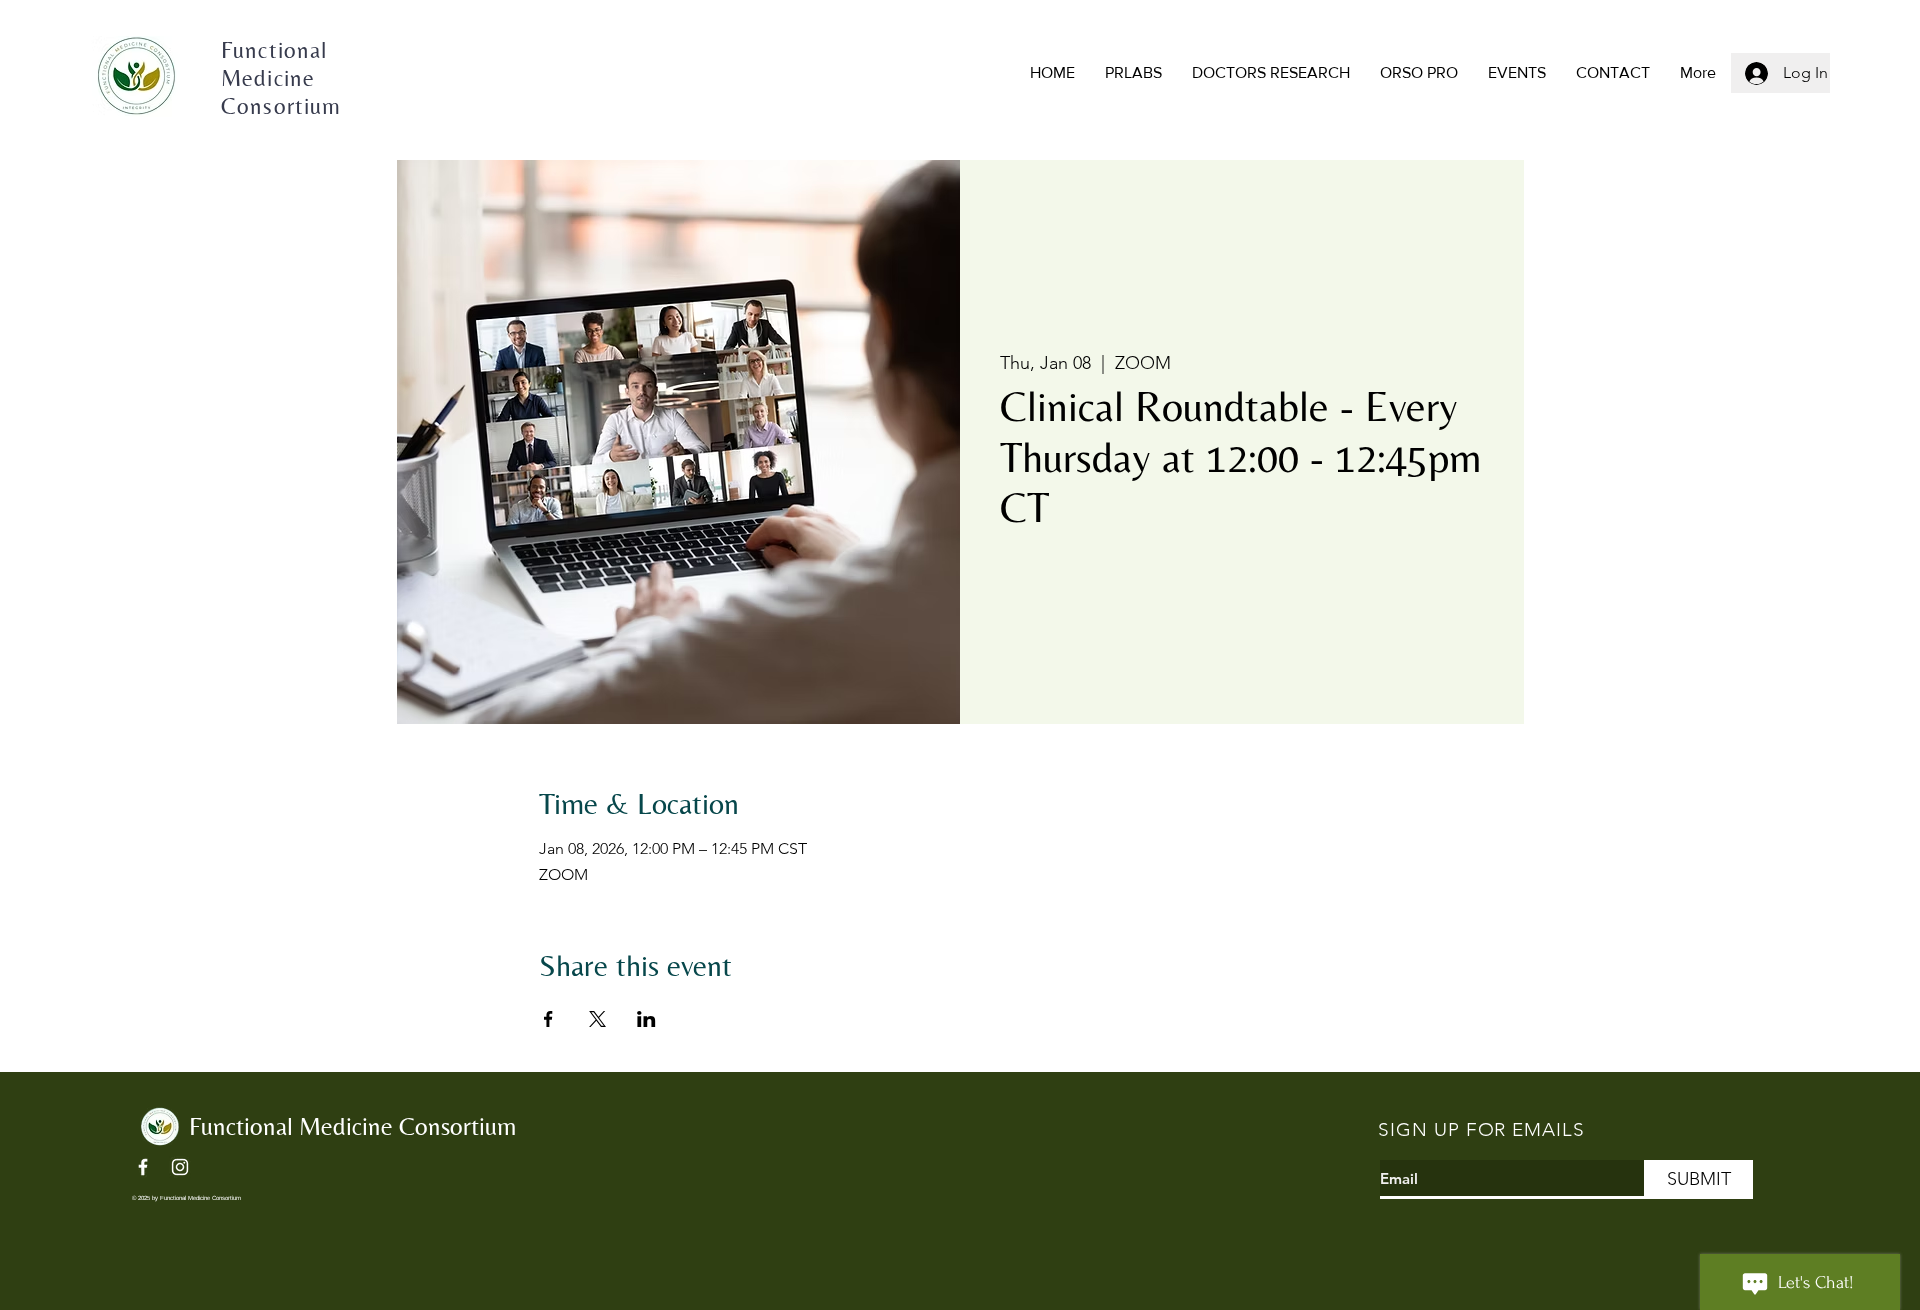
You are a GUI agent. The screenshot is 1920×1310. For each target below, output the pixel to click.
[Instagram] (180, 1167)
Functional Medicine (294, 1126)
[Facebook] (143, 1167)
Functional (274, 50)
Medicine (271, 78)
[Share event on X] (597, 1019)
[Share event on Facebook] (548, 1019)
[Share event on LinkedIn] (646, 1019)
